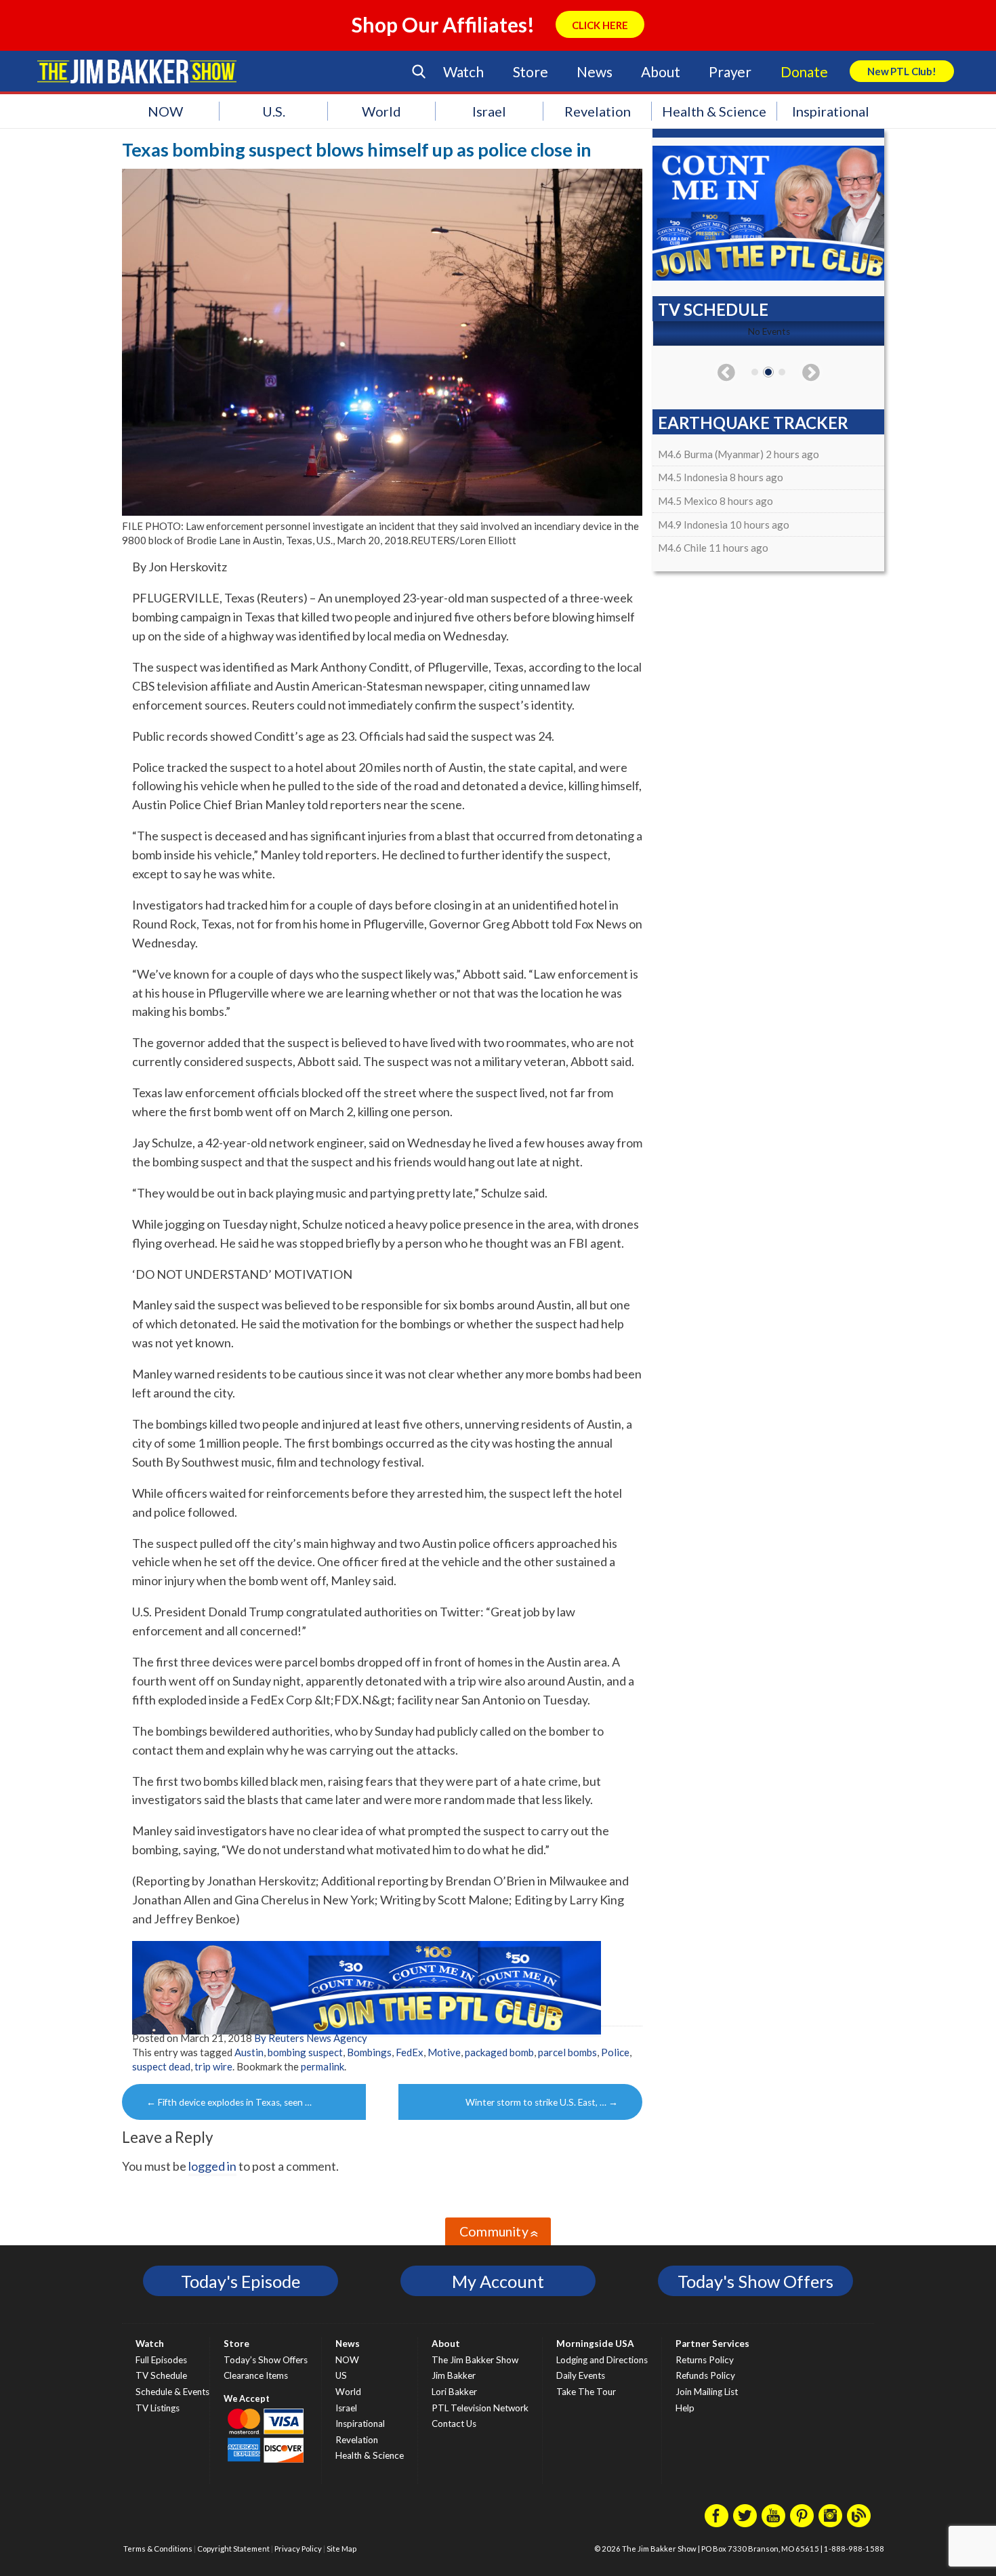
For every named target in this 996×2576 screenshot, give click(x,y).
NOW (165, 111)
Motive (444, 2052)
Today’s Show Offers (266, 2360)
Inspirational (831, 111)
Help (685, 2408)
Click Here (600, 25)
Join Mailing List (707, 2392)
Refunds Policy (705, 2375)
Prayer (730, 71)
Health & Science (714, 111)
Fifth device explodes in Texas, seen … (229, 2102)
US (341, 2375)
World (381, 111)
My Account (498, 2281)
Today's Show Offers (755, 2281)
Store (531, 71)
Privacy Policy (298, 2549)
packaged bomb (499, 2052)
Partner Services (712, 2344)
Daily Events (581, 2375)
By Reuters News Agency (311, 2038)
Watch (463, 71)
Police (615, 2052)
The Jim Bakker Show (475, 2360)
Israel (489, 111)
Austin (249, 2052)
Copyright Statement (233, 2549)
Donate (804, 71)
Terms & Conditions (158, 2549)
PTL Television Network (480, 2408)
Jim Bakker (137, 71)
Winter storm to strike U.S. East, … (542, 2102)
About (660, 71)
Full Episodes (161, 2360)
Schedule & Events (172, 2392)
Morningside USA (595, 2344)
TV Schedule (161, 2375)
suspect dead (161, 2066)
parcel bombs (567, 2052)
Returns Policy (705, 2360)
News (594, 71)
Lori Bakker (454, 2392)
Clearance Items (256, 2375)
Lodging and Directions (602, 2360)
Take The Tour (586, 2392)
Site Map (341, 2549)
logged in (212, 2166)
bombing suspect (305, 2052)
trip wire (213, 2066)
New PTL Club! (902, 71)
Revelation (598, 111)
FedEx (410, 2052)
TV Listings (158, 2408)
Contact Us (454, 2424)
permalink (323, 2066)
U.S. (274, 111)
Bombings (369, 2052)
